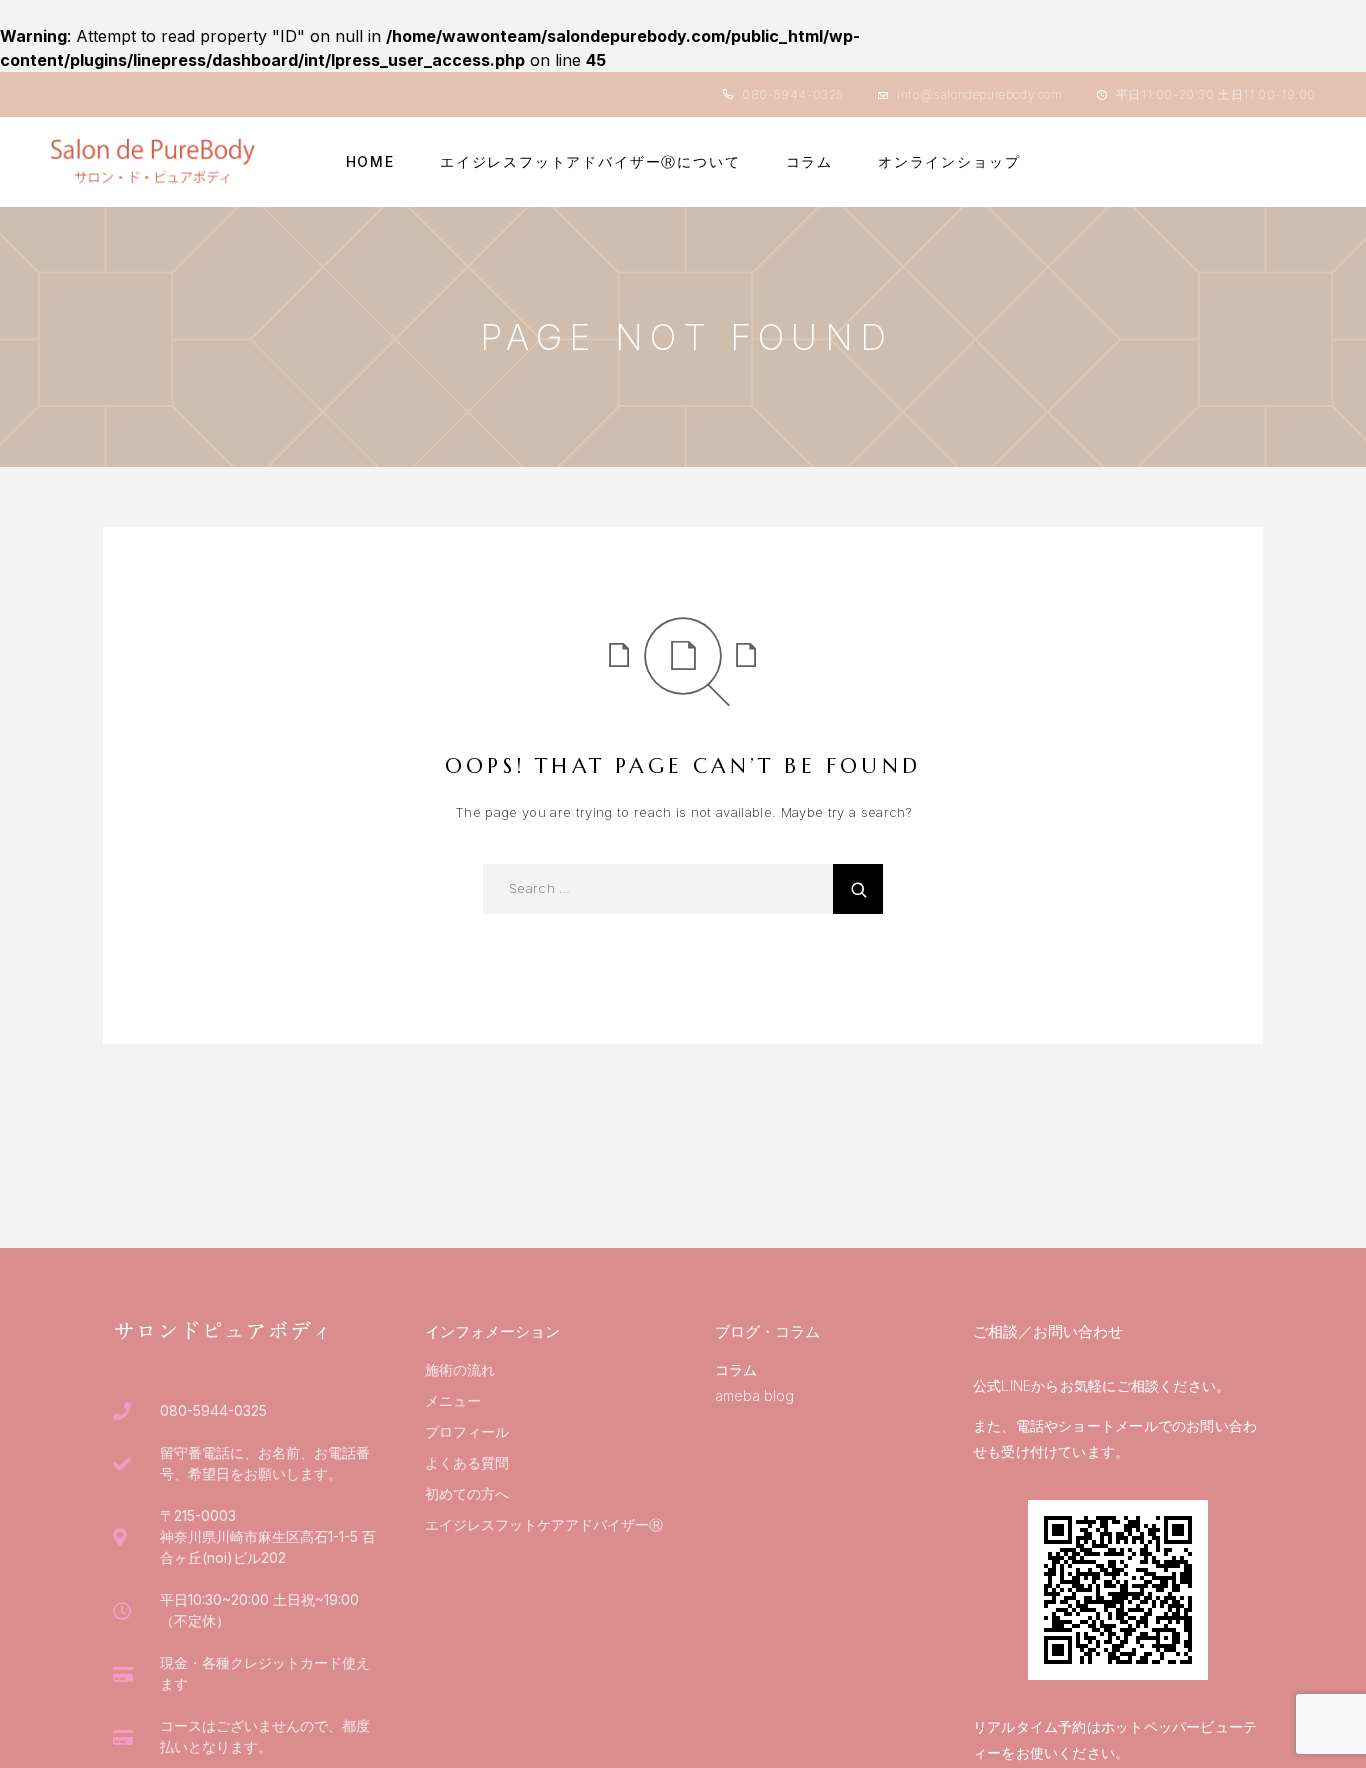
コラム (809, 162)
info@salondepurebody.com (979, 94)
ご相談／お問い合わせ (1048, 1331)
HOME (370, 162)
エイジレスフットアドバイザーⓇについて (590, 162)
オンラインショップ (949, 162)
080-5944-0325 (793, 94)
